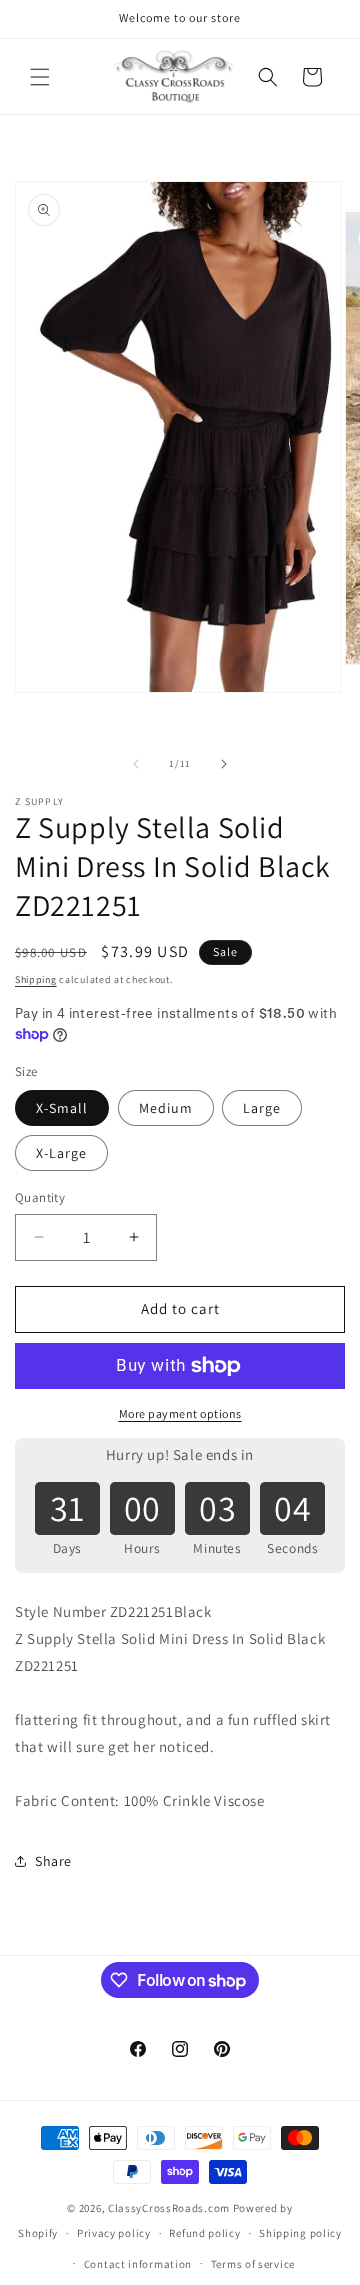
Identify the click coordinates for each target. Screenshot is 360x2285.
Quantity (40, 1197)
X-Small (62, 1108)
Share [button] (53, 1861)
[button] (40, 77)
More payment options (180, 1413)
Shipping (36, 979)
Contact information (138, 2264)
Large (262, 1108)
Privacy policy (114, 2233)
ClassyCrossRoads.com (169, 2208)
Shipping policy (300, 2233)
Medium (166, 1108)
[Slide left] (136, 764)
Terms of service (253, 2264)
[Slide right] (224, 764)
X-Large (61, 1153)
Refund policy (204, 2233)
